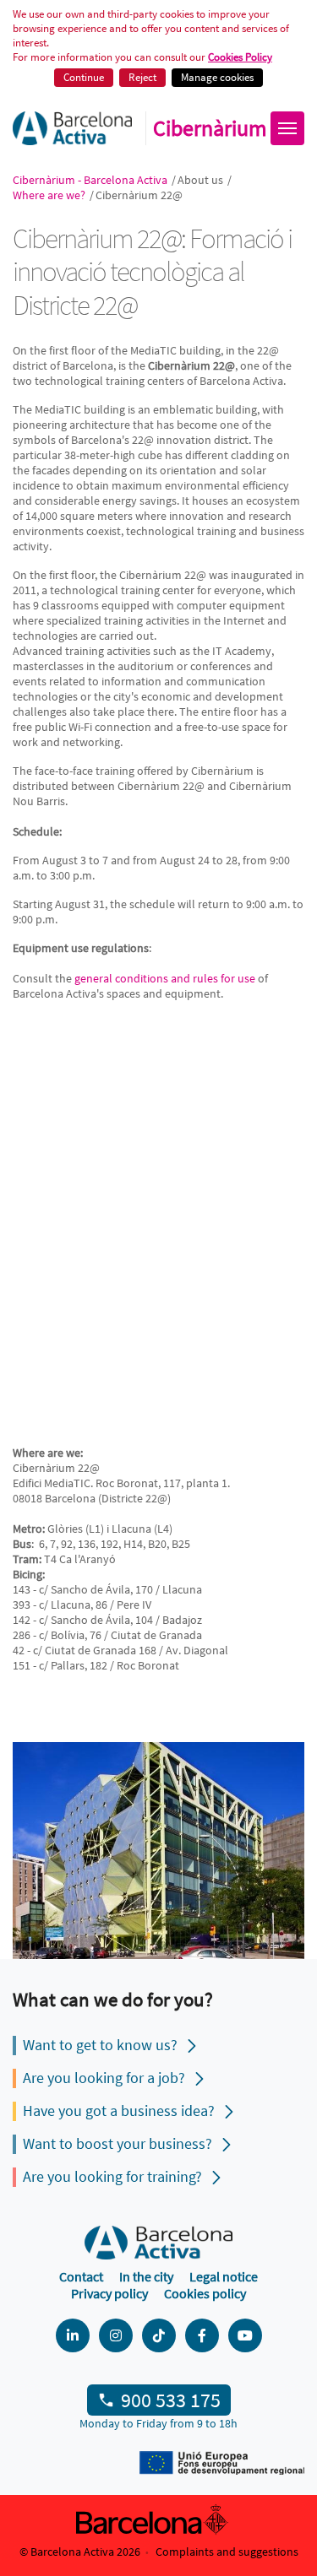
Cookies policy (205, 2293)
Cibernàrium (210, 128)
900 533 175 (171, 2400)
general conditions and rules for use (165, 978)
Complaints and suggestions (227, 2552)
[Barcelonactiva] (72, 128)
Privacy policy (109, 2293)
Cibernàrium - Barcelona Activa (91, 180)
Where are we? (50, 195)
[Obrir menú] (287, 128)
